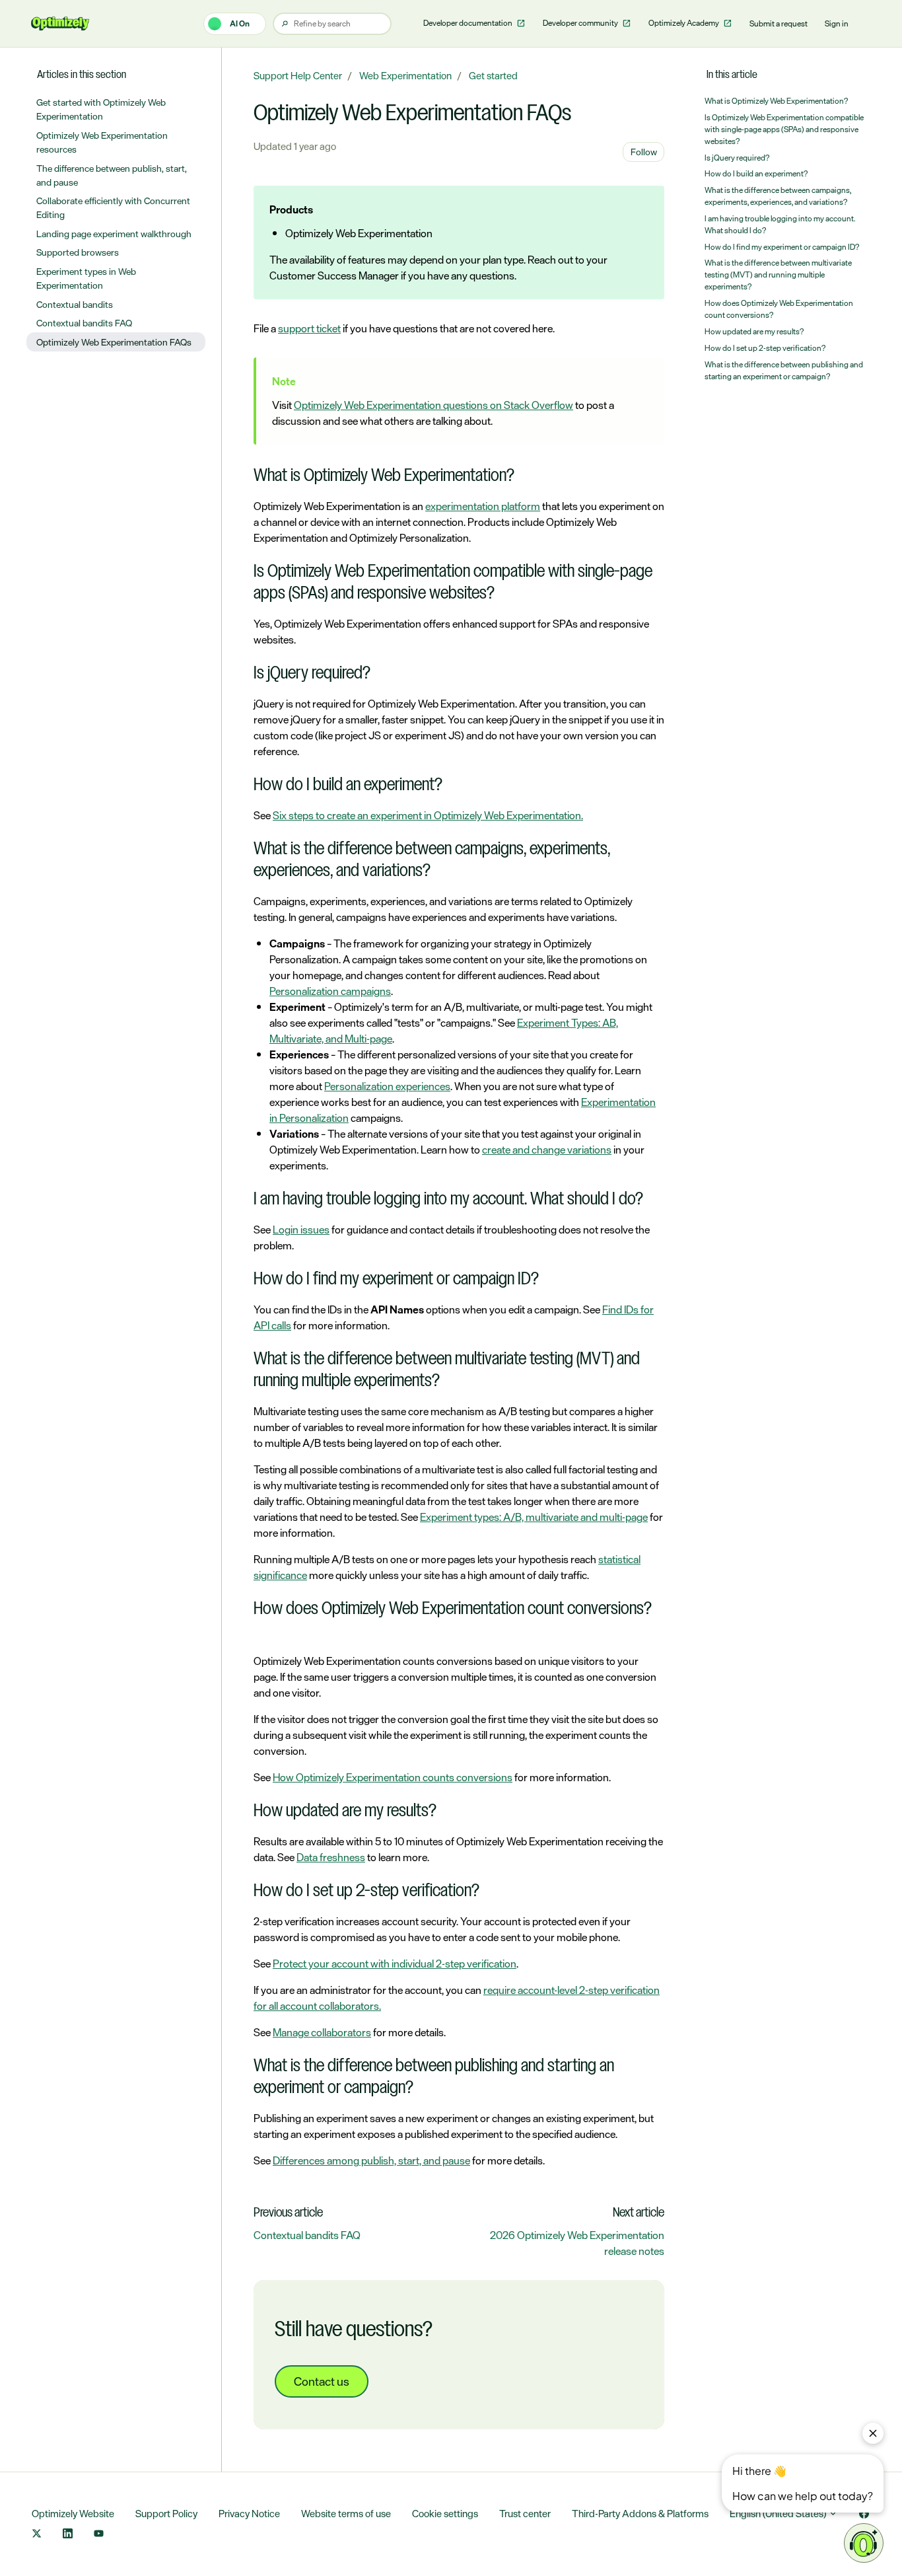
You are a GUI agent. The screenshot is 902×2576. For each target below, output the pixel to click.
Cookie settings (445, 2514)
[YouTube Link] (99, 2535)
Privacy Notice (249, 2514)
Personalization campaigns (330, 991)
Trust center (525, 2514)
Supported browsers (78, 252)
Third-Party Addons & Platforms (640, 2514)
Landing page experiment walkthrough (114, 234)
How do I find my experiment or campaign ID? (782, 247)
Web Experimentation (405, 76)
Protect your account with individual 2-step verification (395, 1964)
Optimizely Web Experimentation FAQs (114, 342)
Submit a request (779, 24)
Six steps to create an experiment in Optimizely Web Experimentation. (428, 815)
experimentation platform (483, 506)
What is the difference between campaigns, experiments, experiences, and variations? (778, 196)
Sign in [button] (837, 24)
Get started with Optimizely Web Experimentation (101, 109)
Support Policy (166, 2514)
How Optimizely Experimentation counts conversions (393, 1777)
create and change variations (547, 1150)
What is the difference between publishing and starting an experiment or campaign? (784, 371)
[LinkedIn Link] (68, 2535)
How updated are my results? (754, 332)
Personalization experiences (387, 1086)
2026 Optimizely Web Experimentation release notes (577, 2243)
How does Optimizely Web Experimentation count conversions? (779, 309)
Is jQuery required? (737, 158)
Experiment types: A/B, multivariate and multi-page (534, 1517)
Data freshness (331, 1857)
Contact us (322, 2381)
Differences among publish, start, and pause (371, 2160)
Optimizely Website (73, 2514)
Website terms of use (346, 2514)
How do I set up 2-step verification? (765, 348)
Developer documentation (468, 23)
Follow (644, 152)
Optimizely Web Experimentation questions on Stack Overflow (434, 405)
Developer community (581, 23)
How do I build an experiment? (756, 174)
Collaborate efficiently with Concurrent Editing (113, 207)
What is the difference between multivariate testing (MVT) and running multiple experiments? (778, 275)
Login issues (301, 1230)
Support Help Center (298, 76)
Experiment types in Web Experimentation (86, 278)
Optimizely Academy (684, 23)
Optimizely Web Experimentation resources (102, 142)
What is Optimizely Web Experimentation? (776, 101)
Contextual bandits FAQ (307, 2235)
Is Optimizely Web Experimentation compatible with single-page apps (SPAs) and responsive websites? (784, 129)
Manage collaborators (322, 2032)
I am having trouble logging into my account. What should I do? (780, 225)
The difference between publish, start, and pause (112, 175)
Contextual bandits (75, 304)
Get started (493, 76)
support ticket (309, 328)
